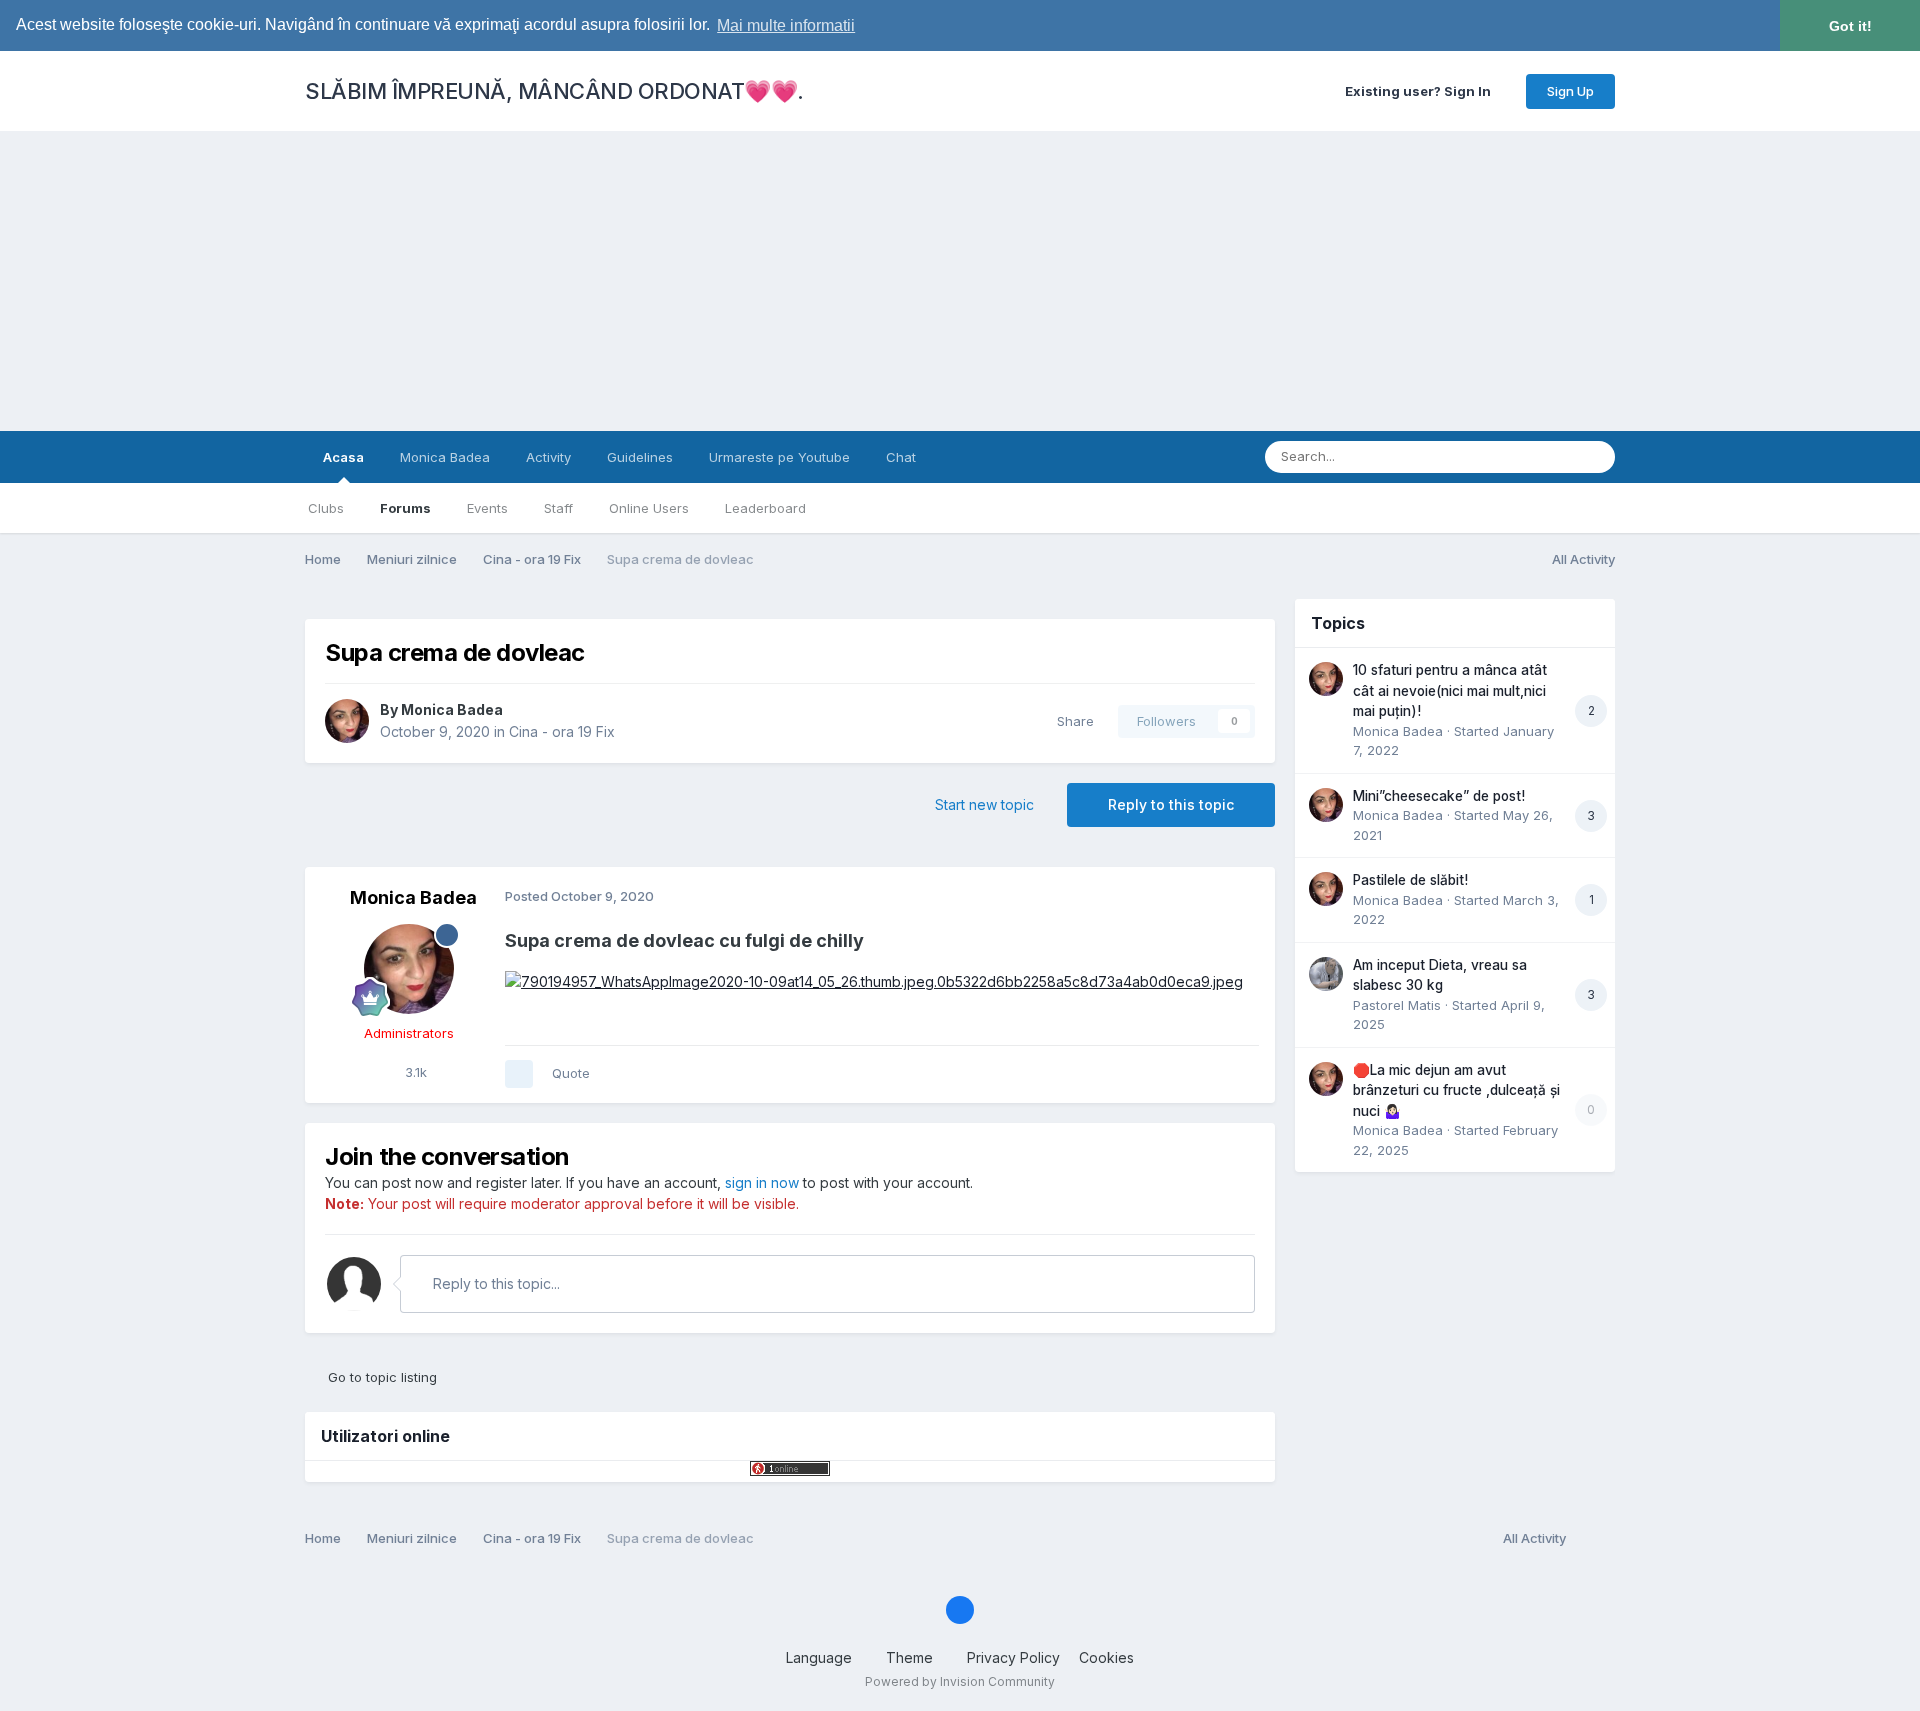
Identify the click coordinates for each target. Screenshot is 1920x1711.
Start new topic (984, 804)
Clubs (326, 508)
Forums (405, 508)
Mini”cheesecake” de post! (1439, 796)
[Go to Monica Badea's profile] (347, 721)
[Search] (1594, 457)
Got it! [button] (1850, 26)
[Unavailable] (874, 980)
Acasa (343, 457)
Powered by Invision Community (960, 1681)
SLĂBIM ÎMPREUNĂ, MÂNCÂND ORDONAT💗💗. (554, 91)
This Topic (1514, 456)
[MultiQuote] (519, 1074)
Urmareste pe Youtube (779, 457)
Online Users (649, 508)
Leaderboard (765, 508)
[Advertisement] (960, 281)
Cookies (1106, 1657)
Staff (558, 508)
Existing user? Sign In (1421, 91)
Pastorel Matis (1397, 1005)
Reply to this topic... (494, 1283)
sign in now (762, 1182)
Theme (911, 1657)
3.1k (414, 1072)
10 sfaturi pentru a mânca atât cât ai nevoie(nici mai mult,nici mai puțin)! (1450, 690)
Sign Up (1570, 91)
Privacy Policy (1013, 1657)
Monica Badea (445, 457)
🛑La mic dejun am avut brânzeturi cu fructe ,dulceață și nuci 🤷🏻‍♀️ (1456, 1090)
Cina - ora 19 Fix (562, 731)
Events (487, 508)
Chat (901, 457)
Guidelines (640, 457)
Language (821, 1657)
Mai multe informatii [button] (786, 25)
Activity (548, 457)
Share (1071, 721)
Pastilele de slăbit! (1410, 880)
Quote (571, 1073)
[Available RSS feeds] (1595, 1539)
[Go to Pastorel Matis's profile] (1326, 974)
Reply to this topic (1171, 804)
